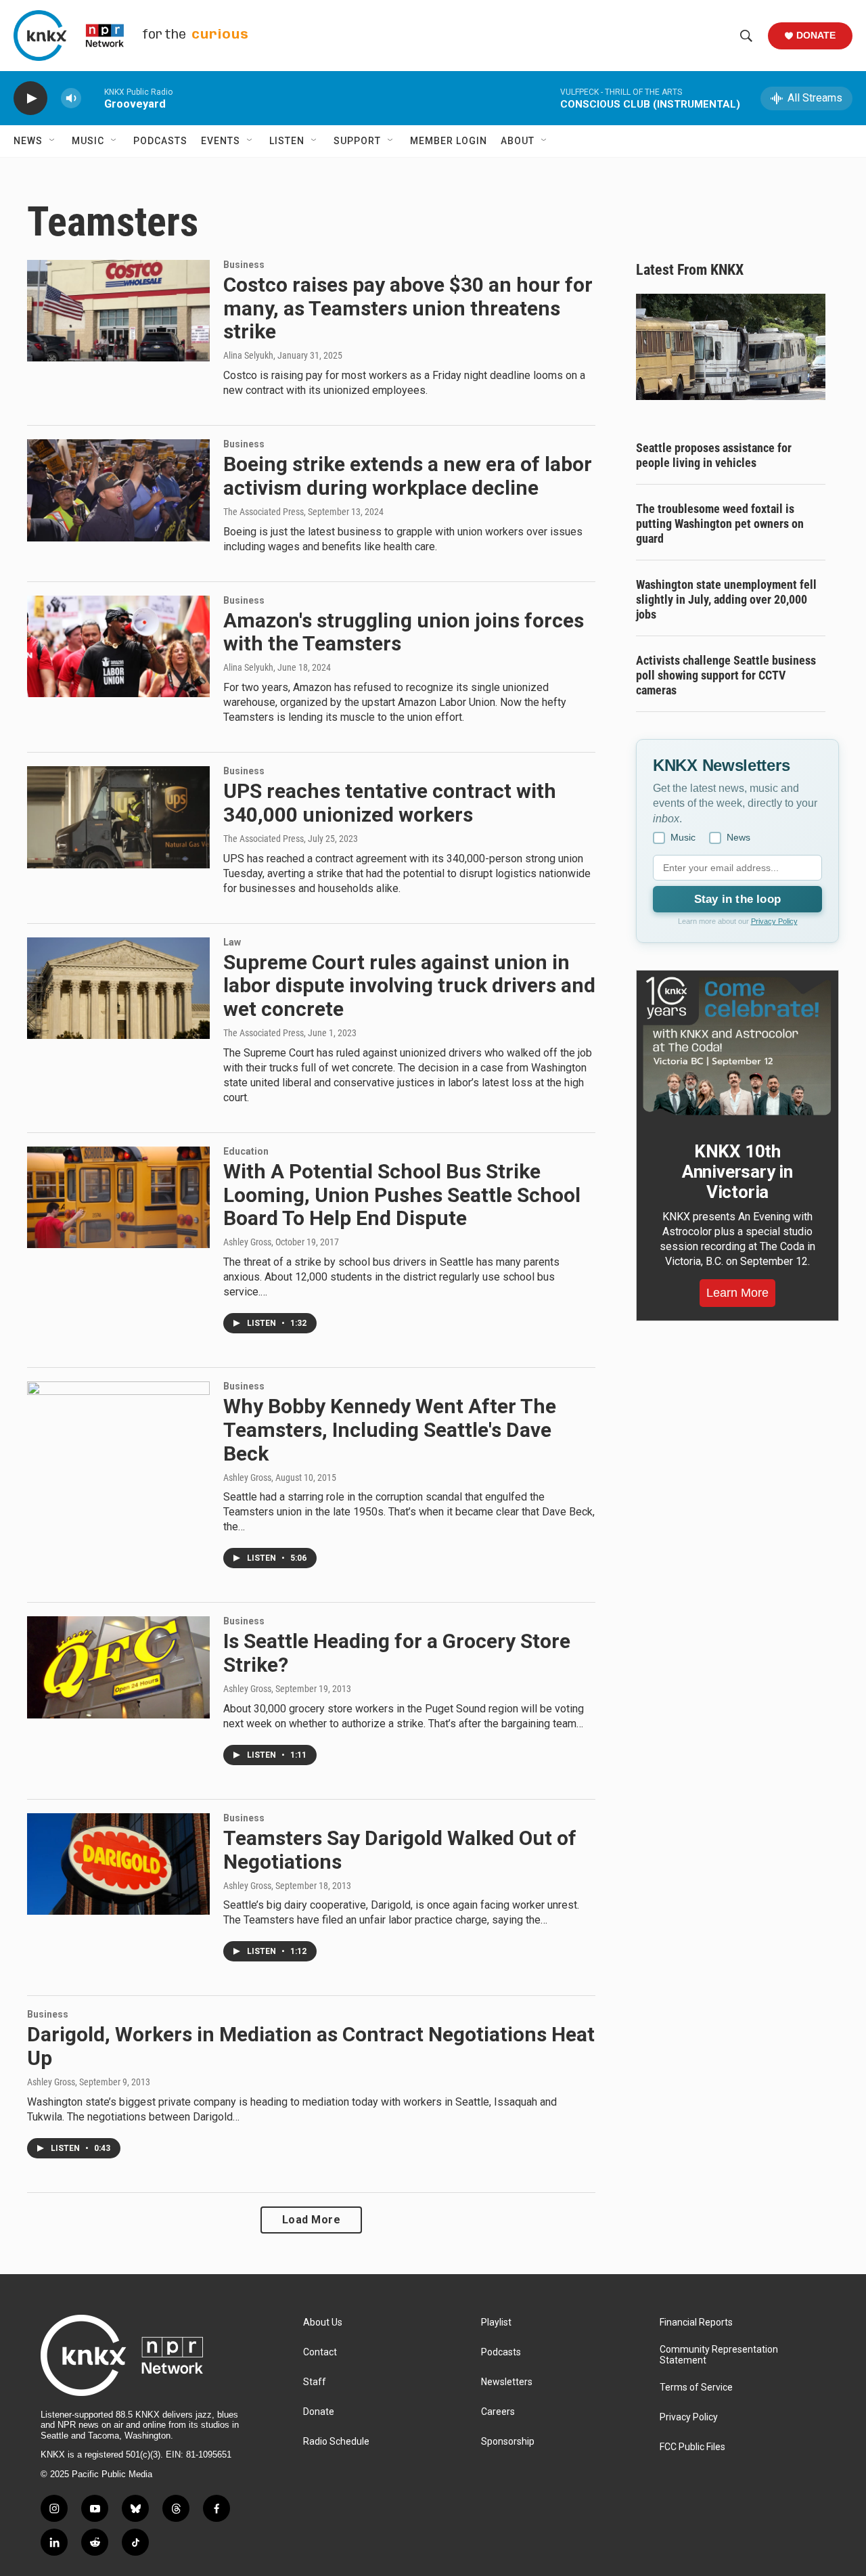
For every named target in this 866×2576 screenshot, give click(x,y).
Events (221, 141)
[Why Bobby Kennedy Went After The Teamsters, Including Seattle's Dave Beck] (118, 1432)
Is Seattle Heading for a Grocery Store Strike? (397, 1653)
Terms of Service (696, 2388)
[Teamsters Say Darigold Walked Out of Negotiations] (118, 1864)
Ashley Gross (247, 1242)
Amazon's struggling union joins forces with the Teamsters (404, 632)
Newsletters (507, 2382)
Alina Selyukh (248, 355)
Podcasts (160, 141)
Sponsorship (508, 2442)
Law (232, 942)
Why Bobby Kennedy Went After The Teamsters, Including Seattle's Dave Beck (390, 1430)
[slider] (93, 98)
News (28, 141)
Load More (312, 2220)
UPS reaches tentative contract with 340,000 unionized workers (390, 803)
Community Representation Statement (719, 2355)
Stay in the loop (737, 899)
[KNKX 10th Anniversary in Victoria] (737, 1046)
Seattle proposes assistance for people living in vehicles (714, 455)
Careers (498, 2412)
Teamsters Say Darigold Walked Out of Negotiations (400, 1850)
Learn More (737, 1293)
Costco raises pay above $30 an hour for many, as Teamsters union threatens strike (408, 308)
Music (88, 141)
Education (246, 1151)
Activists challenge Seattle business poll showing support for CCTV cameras (726, 675)
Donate (816, 35)
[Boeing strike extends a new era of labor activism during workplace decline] (118, 490)
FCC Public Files (692, 2447)
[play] (30, 98)
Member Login (449, 141)
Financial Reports (696, 2323)
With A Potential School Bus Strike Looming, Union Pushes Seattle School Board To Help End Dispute (402, 1195)
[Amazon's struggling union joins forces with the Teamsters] (118, 646)
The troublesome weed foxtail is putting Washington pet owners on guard (720, 524)
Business (244, 265)
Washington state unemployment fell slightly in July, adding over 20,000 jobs (726, 599)
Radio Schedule (336, 2442)
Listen (287, 141)
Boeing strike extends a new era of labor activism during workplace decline (408, 476)
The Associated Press (264, 512)
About (518, 141)
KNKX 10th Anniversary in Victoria (737, 1172)
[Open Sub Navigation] (53, 141)
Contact (320, 2352)
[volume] (71, 98)
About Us (323, 2323)
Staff (315, 2382)
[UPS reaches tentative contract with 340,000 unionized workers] (118, 817)
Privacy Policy (774, 921)
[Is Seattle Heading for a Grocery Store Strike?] (118, 1667)
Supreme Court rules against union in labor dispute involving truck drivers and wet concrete (409, 986)
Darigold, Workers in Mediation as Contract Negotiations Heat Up (311, 2046)
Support (357, 141)
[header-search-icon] (746, 36)
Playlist (496, 2323)
